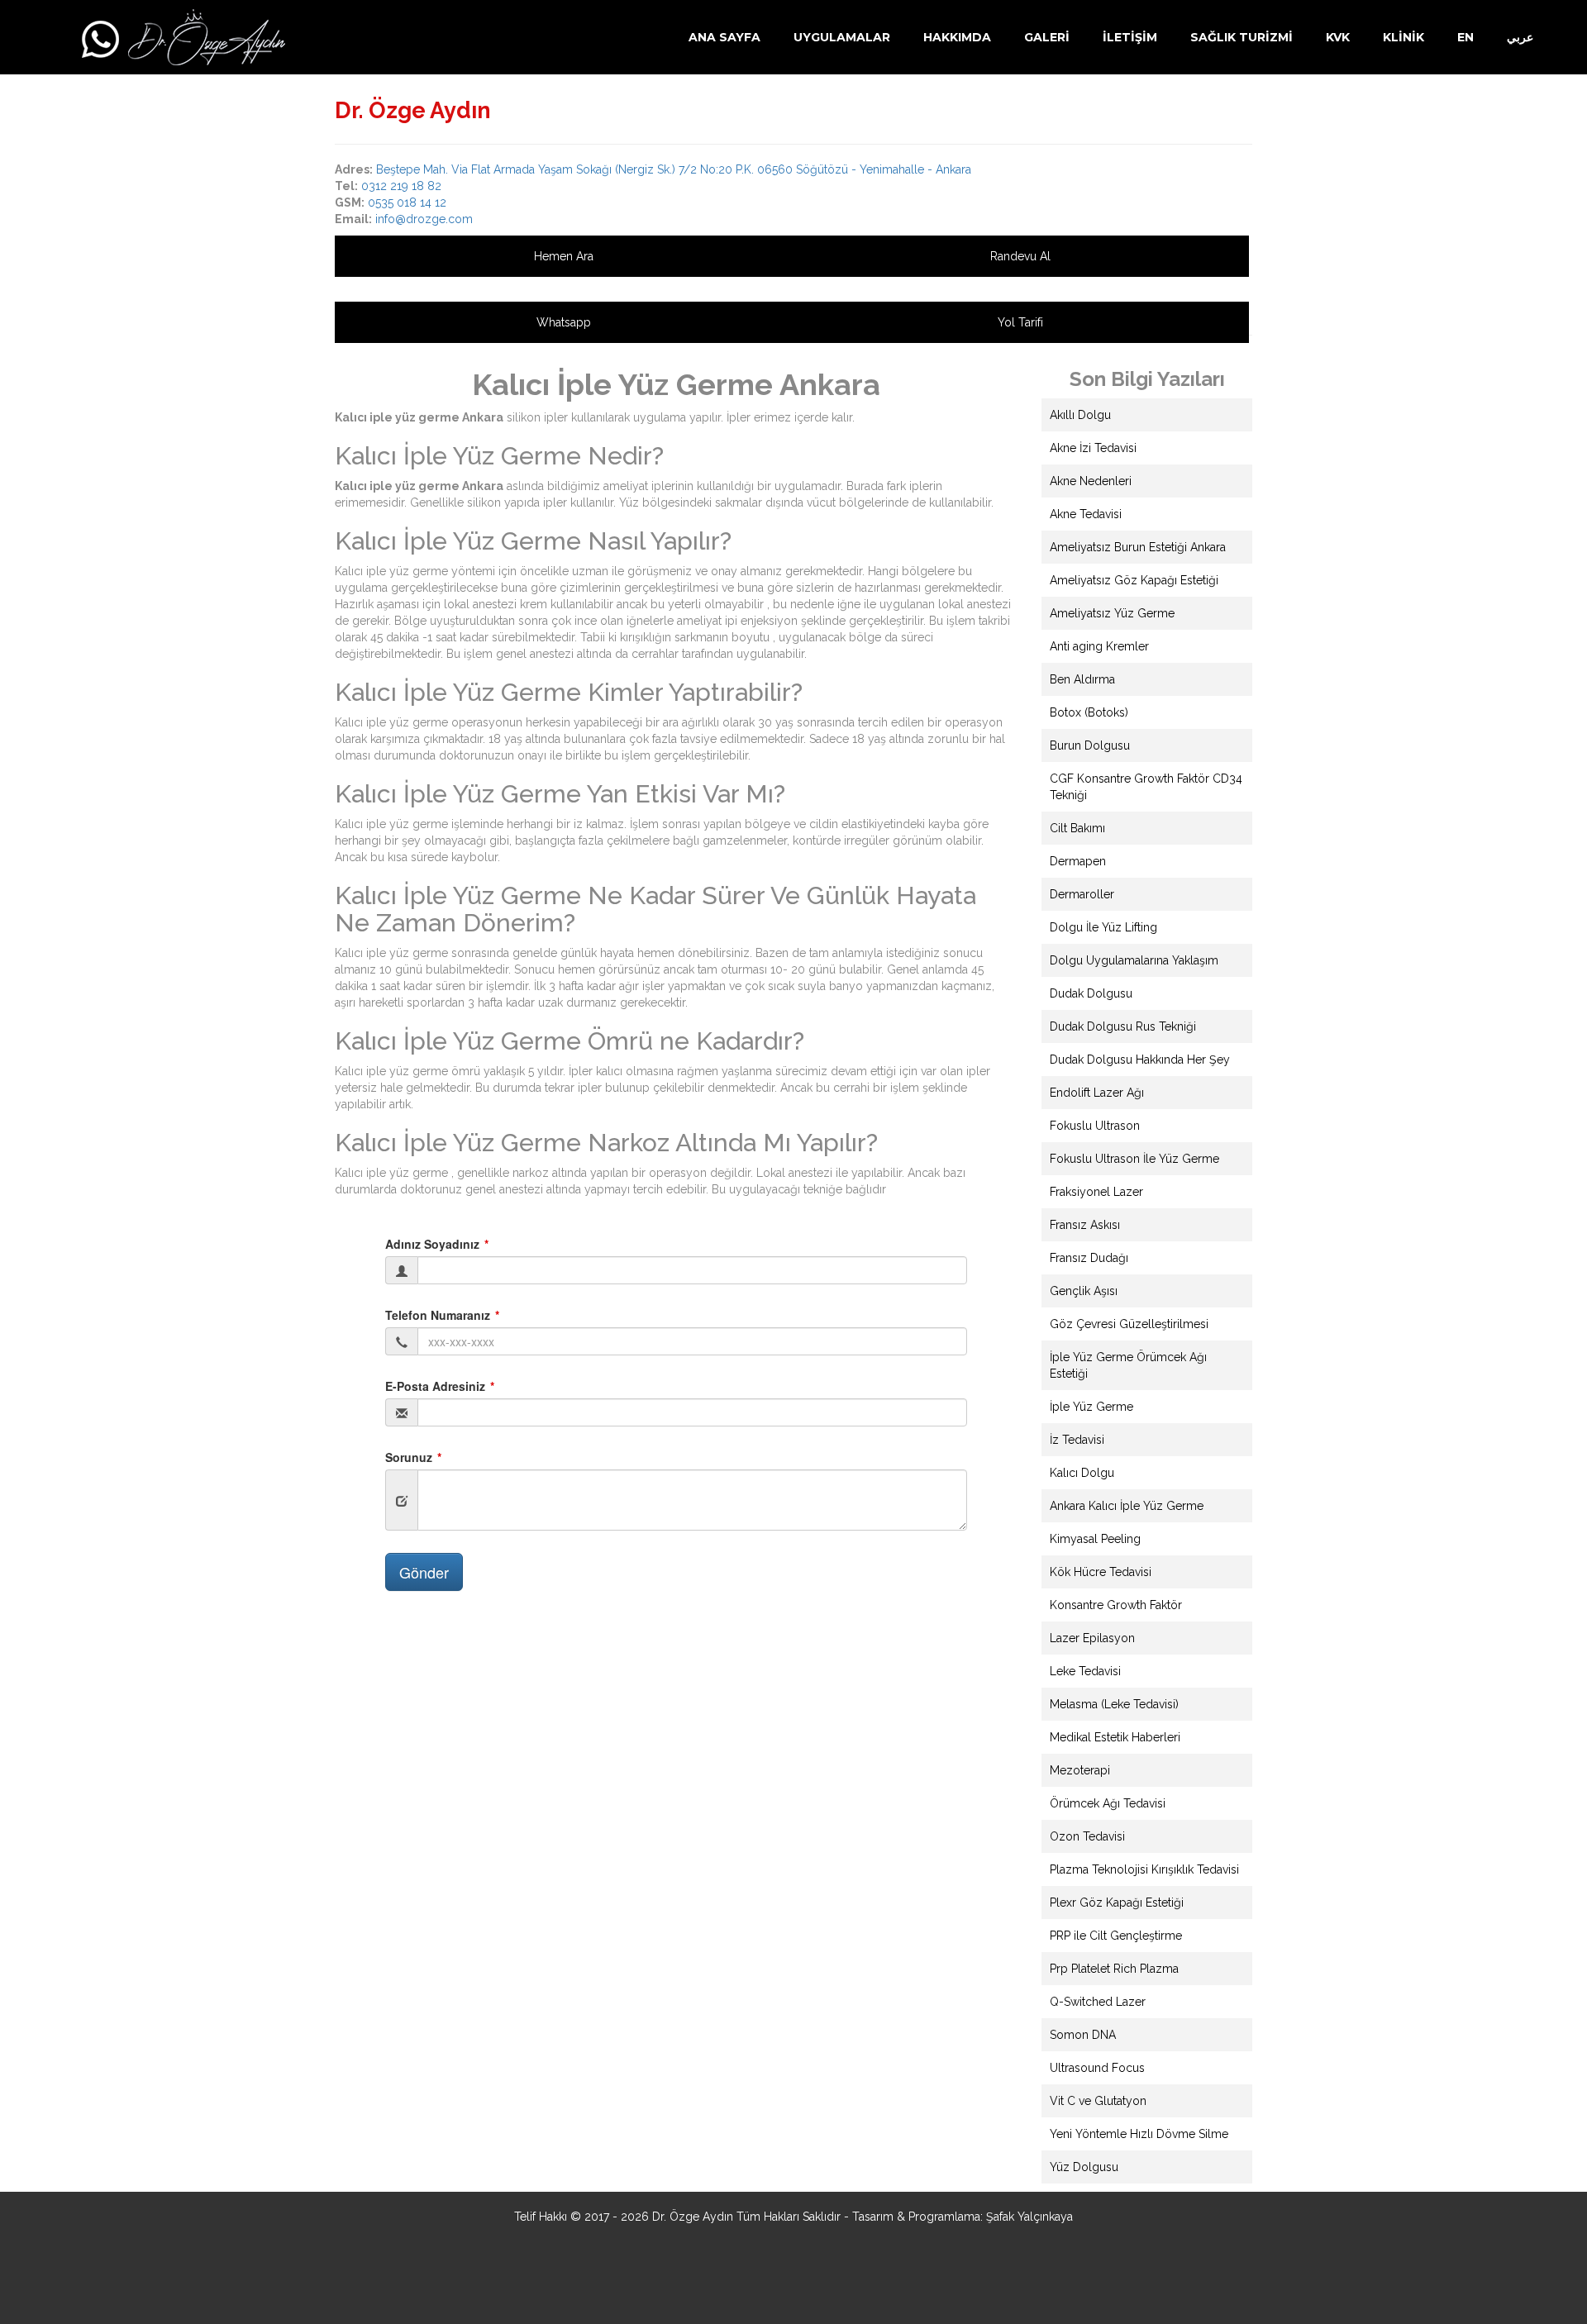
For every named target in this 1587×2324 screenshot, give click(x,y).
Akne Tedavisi (1086, 514)
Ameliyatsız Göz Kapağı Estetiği (1134, 580)
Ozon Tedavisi (1087, 1836)
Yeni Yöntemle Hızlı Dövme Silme (1139, 2134)
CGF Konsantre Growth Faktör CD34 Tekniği (1146, 787)
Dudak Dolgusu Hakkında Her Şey (1140, 1060)
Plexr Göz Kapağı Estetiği (1117, 1903)
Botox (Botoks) (1089, 712)
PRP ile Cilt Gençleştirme (1116, 1936)
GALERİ (1047, 37)
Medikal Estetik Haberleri (1115, 1737)
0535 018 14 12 (407, 202)
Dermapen (1078, 861)
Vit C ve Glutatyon (1098, 2101)
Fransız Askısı (1085, 1225)
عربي (1520, 37)
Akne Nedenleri (1091, 481)
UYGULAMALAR (842, 37)
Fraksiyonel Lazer (1096, 1192)
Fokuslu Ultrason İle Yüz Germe (1134, 1159)
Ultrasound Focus (1097, 2068)
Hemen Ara (564, 256)
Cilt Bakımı (1077, 828)
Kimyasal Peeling (1095, 1539)
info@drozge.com (424, 219)
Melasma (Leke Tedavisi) (1114, 1704)
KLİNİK (1404, 37)
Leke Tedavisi (1085, 1671)
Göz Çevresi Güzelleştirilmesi (1129, 1324)
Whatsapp (564, 322)
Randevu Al (1020, 256)
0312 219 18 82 (401, 186)
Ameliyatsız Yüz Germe (1112, 613)
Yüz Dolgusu (1084, 2167)
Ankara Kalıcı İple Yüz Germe (1127, 1506)
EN (1465, 37)
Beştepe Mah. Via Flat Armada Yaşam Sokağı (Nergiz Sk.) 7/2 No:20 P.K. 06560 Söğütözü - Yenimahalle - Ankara (674, 169)
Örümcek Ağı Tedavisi (1108, 1803)
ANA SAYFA (724, 37)
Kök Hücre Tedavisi (1101, 1572)
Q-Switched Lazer (1098, 2002)
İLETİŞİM (1130, 37)
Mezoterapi (1080, 1770)
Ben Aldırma (1082, 679)
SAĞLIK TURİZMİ (1241, 37)
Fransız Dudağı (1089, 1258)
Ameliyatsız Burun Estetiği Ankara (1138, 547)
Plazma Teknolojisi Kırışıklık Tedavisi (1144, 1869)
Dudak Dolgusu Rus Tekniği (1123, 1026)
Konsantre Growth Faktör (1116, 1605)
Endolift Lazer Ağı (1097, 1093)
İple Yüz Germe (1091, 1407)
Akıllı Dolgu (1080, 415)
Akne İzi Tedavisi (1093, 448)
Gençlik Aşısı (1084, 1291)
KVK (1338, 37)
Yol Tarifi (1020, 322)
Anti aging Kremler (1099, 646)
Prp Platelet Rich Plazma (1114, 1969)
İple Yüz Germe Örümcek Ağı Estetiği (1128, 1365)
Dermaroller (1082, 894)
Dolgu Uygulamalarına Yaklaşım (1134, 960)
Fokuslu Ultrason (1095, 1126)
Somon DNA (1083, 2035)
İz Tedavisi (1077, 1440)
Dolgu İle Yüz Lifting (1103, 927)
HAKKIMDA (957, 37)
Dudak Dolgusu (1091, 993)
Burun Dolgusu (1090, 745)
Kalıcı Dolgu (1082, 1473)
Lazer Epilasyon (1092, 1638)
